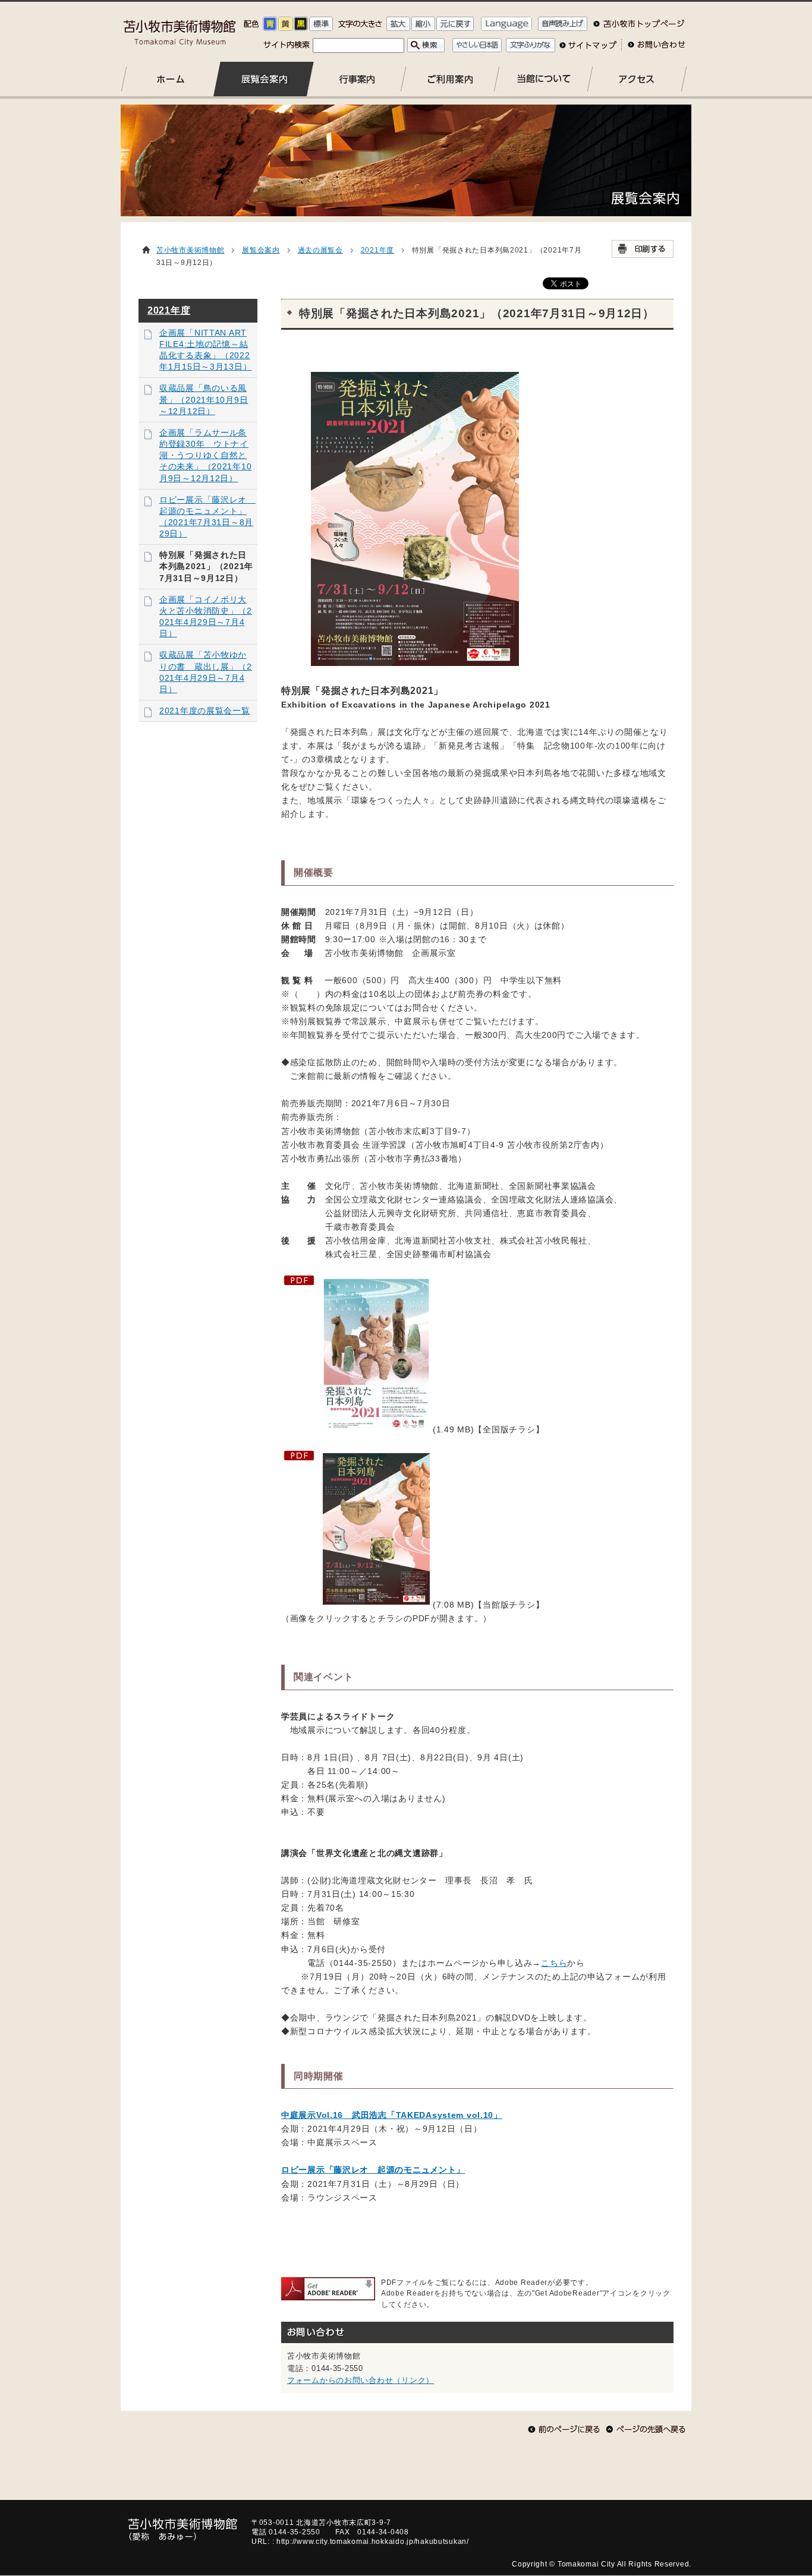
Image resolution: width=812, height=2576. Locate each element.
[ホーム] (171, 79)
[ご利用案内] (451, 79)
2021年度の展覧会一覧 (205, 711)
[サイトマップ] (588, 49)
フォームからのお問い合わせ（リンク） (361, 2380)
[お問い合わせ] (653, 49)
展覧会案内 (261, 250)
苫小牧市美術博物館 (190, 250)
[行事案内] (357, 79)
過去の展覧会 (320, 250)
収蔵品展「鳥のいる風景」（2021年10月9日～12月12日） (204, 400)
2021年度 (377, 250)
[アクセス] (637, 79)
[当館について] (544, 79)
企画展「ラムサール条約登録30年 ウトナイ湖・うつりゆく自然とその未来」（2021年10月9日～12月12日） (205, 456)
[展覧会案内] (264, 79)
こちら (554, 1963)
